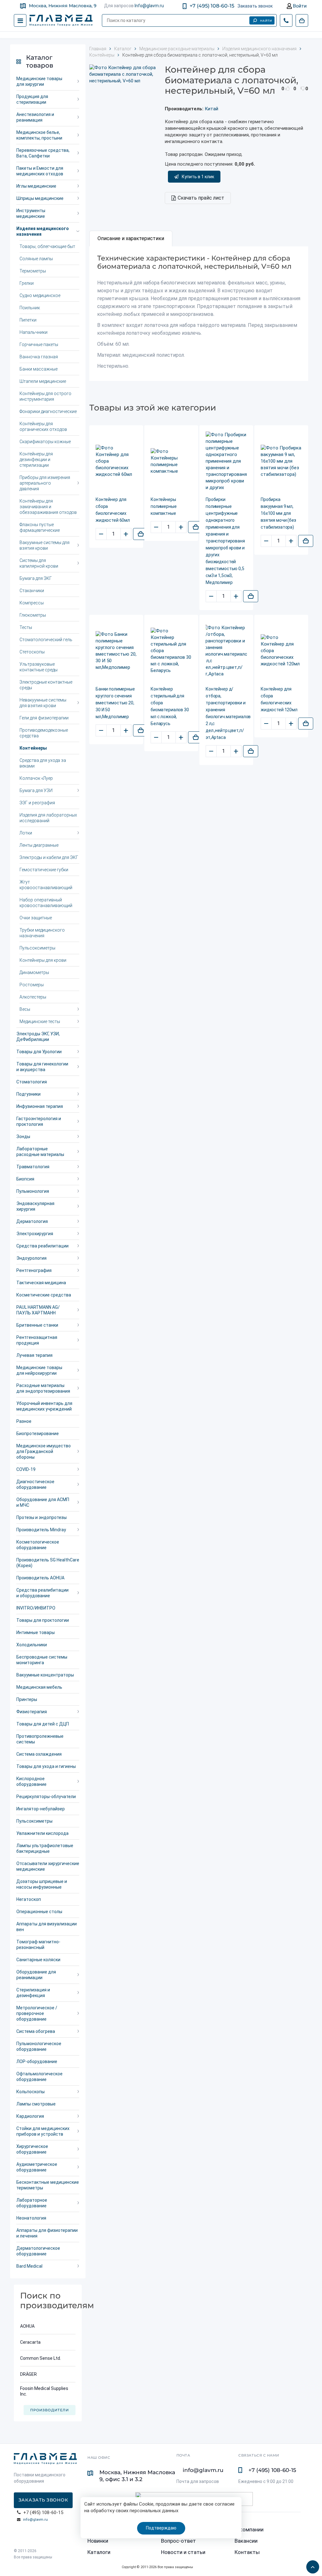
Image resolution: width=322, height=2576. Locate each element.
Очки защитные (36, 918)
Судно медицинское (40, 295)
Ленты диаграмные (39, 845)
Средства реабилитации (42, 1246)
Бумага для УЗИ (36, 790)
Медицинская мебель (39, 1687)
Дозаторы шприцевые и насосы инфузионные (42, 1884)
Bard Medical (29, 2266)
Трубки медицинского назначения (42, 933)
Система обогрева (36, 2031)
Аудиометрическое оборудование (37, 2167)
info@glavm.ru (35, 2520)
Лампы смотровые (36, 2104)
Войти (299, 6)
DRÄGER (28, 2374)
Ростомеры (32, 985)
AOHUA (27, 2326)
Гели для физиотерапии (44, 718)
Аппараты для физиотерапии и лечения (47, 2233)
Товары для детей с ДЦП (43, 1724)
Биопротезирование (38, 1434)
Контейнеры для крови (43, 960)
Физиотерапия (32, 1712)
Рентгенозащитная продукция (37, 1340)
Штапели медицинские (43, 381)
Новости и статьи (183, 2552)
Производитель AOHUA (40, 1578)
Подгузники (28, 1094)
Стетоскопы (32, 652)
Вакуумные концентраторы (45, 1675)
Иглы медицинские (36, 186)
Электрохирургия (35, 1234)
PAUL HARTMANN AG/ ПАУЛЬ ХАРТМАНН (38, 1310)
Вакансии (246, 2541)
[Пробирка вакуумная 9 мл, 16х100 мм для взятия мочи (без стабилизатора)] (281, 461)
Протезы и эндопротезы (42, 1517)
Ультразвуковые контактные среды (39, 667)
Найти (266, 21)
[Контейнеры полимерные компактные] (171, 461)
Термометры (33, 271)
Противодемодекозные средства (44, 733)
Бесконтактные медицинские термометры (48, 2185)
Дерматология (32, 1221)
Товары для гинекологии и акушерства (42, 1067)
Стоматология (32, 1082)
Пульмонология (33, 1191)
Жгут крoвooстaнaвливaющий (46, 885)
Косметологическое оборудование (38, 1545)
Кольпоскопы (31, 2092)
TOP (311, 2565)
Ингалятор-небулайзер (41, 1809)
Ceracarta (30, 2342)
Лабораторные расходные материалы (40, 1152)
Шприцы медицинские (40, 198)
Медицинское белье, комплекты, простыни (39, 135)
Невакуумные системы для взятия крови (43, 703)
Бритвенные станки (37, 1325)
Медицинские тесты (40, 1021)
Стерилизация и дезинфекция (33, 1993)
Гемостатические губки (44, 870)
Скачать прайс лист (201, 198)
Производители (50, 2410)
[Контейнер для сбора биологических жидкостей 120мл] (281, 651)
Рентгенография (34, 1270)
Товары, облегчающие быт (47, 246)
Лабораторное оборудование (32, 2203)
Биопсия (25, 1179)
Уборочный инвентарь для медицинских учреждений (44, 1406)
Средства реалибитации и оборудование (42, 1593)
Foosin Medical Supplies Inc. (44, 2391)
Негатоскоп (29, 1899)
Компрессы (32, 603)
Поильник (30, 308)
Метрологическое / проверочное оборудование (37, 2013)
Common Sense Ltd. (41, 2358)
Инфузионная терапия (40, 1106)
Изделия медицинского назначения (43, 231)
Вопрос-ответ (178, 2541)
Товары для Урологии (39, 1052)
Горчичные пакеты (39, 344)
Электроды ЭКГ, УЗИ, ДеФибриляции (38, 1037)
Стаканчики (32, 591)
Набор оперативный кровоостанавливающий (46, 903)
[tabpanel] (199, 314)
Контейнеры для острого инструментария (45, 396)
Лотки (26, 833)
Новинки (98, 2541)
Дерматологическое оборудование (38, 2251)
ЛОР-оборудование (37, 2061)
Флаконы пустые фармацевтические (40, 527)
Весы (25, 1009)
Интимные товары (36, 1632)
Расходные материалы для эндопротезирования (43, 1388)
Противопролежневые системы (40, 1739)
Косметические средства (44, 1295)
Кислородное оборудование (31, 1781)
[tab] (131, 239)
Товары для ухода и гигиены (46, 1766)
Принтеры (27, 1699)
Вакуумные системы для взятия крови (44, 545)
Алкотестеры (33, 997)
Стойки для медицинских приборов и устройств (43, 2131)
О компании (249, 2529)
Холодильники (32, 1645)
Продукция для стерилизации (32, 99)
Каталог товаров (40, 61)
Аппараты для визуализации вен (47, 1927)
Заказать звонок (255, 6)
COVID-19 (26, 1469)
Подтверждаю (161, 2528)
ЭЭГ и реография (37, 803)
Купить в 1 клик (198, 177)
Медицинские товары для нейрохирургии (39, 1370)
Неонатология (31, 2218)
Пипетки (28, 320)
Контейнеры (33, 748)
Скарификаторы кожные (45, 442)
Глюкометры (33, 615)
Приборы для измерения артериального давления (45, 483)
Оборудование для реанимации (36, 1975)
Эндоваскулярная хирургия (35, 1206)
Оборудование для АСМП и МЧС (43, 1502)
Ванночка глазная (39, 357)
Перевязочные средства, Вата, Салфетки (43, 153)
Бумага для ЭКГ (36, 578)
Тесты (26, 627)
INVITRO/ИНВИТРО (36, 1608)
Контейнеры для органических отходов (43, 427)
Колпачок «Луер (36, 778)
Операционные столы (39, 1912)
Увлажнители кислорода (42, 1833)
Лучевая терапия (34, 1355)
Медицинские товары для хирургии (39, 81)
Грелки (27, 283)
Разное (24, 1421)
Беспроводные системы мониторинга (42, 1660)
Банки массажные (39, 369)
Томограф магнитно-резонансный (38, 1945)
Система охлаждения (39, 1754)
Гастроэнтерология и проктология (39, 1121)
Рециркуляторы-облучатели (46, 1797)
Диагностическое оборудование (35, 1484)
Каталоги (99, 2552)
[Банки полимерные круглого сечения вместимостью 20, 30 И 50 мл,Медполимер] (116, 651)
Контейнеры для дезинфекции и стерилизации (36, 460)
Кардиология (30, 2116)
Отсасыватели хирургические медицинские (48, 1866)
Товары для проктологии (43, 1620)
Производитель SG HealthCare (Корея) (48, 1563)
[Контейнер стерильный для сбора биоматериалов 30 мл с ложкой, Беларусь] (171, 651)
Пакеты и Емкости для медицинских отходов (40, 171)
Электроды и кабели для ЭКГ (49, 857)
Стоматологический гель (46, 640)
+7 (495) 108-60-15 (212, 6)
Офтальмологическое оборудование (39, 2077)
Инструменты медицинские (31, 213)
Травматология (33, 1167)
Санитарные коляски (38, 1960)
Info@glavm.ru (149, 6)
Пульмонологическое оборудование (39, 2046)
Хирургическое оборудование (32, 2149)
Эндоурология (31, 1258)
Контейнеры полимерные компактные (164, 506)
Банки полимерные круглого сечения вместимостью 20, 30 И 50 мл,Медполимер (115, 703)
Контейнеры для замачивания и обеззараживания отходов (48, 507)
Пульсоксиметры (37, 948)
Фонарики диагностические (48, 411)
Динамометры (34, 972)
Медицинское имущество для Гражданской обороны (44, 1451)
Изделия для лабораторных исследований (48, 818)
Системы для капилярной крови (39, 563)
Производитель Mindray (41, 1530)
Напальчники (33, 332)
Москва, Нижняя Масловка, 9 (63, 6)
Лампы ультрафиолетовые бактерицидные (45, 1848)
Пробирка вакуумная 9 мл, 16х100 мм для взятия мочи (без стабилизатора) (278, 513)
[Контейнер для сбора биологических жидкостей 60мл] (116, 461)
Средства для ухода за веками (43, 763)
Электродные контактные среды (46, 685)
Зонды (23, 1137)
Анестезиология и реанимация (35, 117)
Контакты (247, 2552)
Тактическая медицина (41, 1283)
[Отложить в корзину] (141, 534)
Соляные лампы (36, 259)
